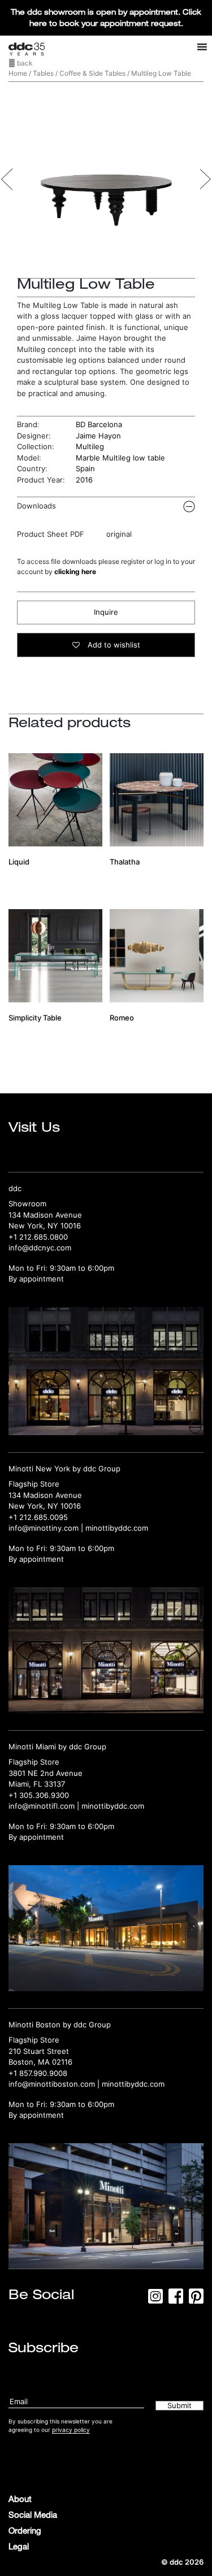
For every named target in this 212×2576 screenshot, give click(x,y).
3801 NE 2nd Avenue (46, 1773)
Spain (85, 468)
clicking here (75, 572)
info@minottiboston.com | (55, 2084)
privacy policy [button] (71, 2430)
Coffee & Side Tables (92, 73)
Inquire (106, 612)
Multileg (90, 446)
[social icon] (155, 2300)
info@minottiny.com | (47, 1528)
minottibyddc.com (117, 1528)
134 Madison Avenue (45, 1215)
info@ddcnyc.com (40, 1248)
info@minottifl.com (42, 1806)
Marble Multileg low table (120, 458)
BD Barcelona (99, 424)
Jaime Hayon (98, 436)
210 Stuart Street (39, 2051)
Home (18, 73)
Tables (43, 73)
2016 (84, 480)
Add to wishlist (113, 645)
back (24, 63)
